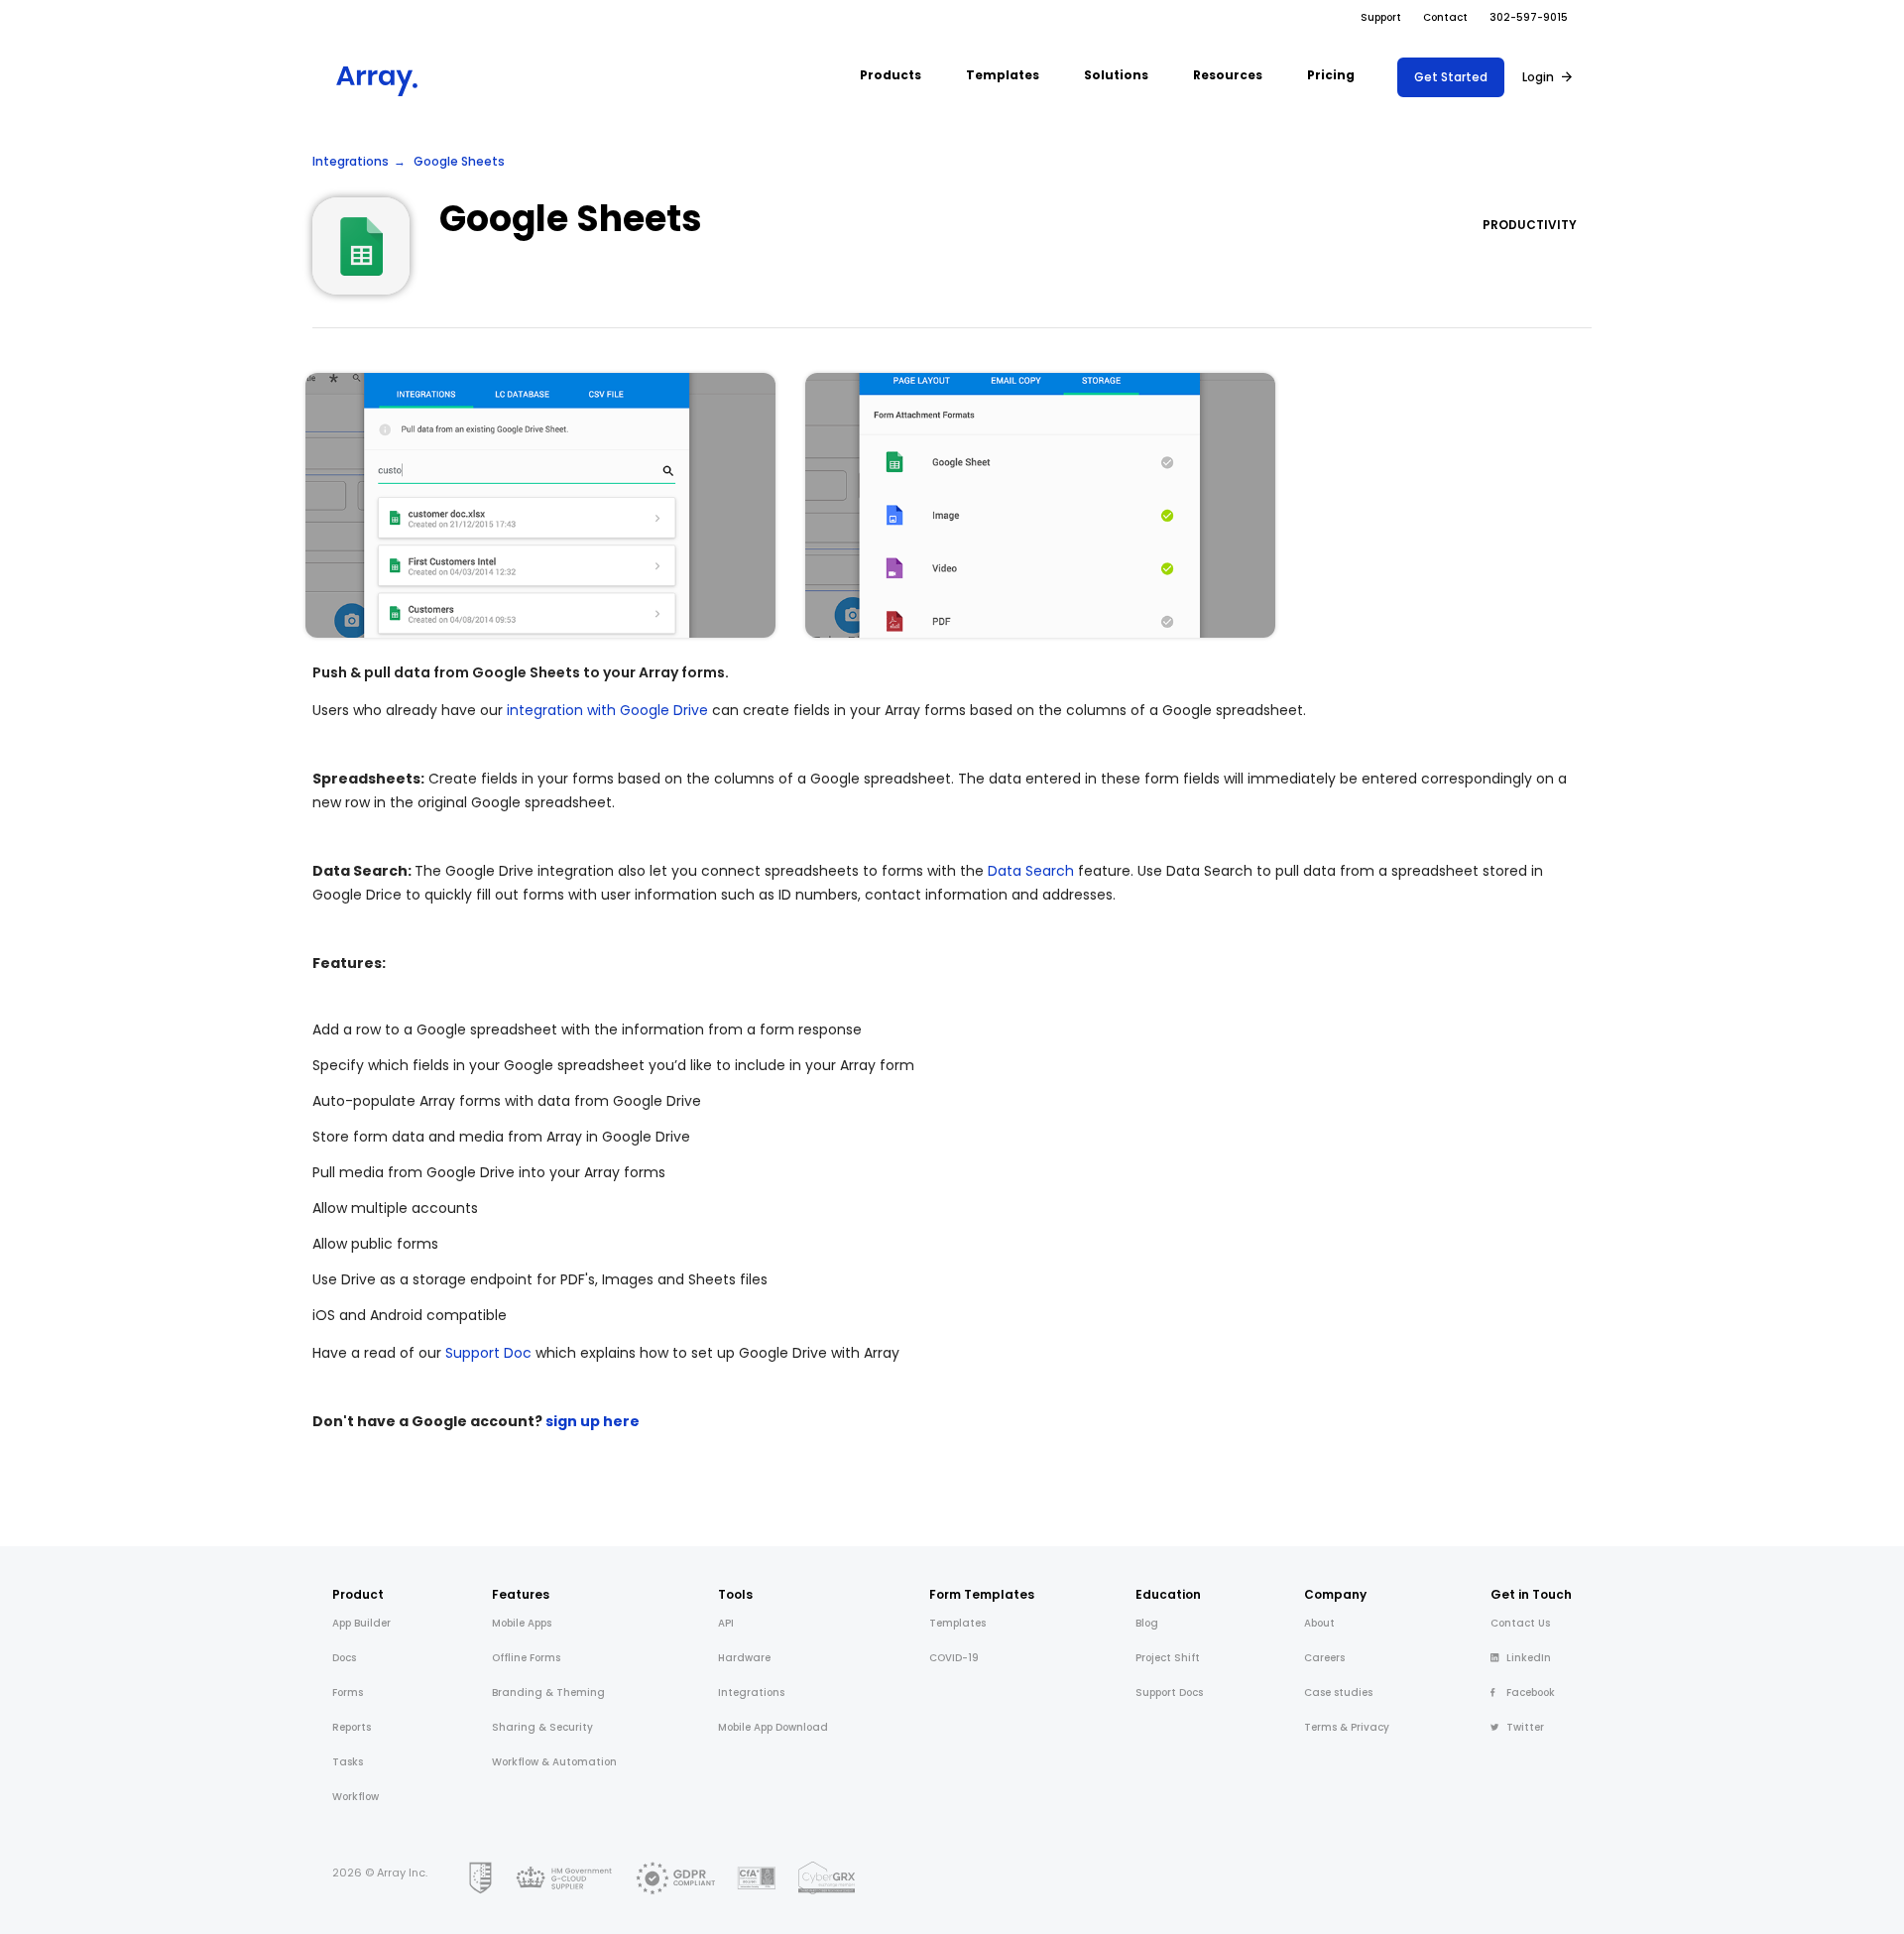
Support (1381, 17)
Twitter (1525, 1727)
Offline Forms (526, 1658)
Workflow (356, 1797)
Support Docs (1169, 1692)
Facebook (1531, 1692)
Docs (344, 1658)
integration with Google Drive (607, 710)
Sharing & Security (542, 1727)
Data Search (1031, 871)
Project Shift (1168, 1658)
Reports (352, 1727)
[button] (891, 77)
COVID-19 (954, 1658)
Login (1538, 77)
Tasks (348, 1762)
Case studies (1338, 1692)
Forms (348, 1692)
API (726, 1623)
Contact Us (1520, 1623)
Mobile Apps (522, 1623)
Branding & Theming (548, 1692)
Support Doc (488, 1353)
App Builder (361, 1623)
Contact (1445, 17)
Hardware (744, 1658)
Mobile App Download (773, 1727)
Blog (1147, 1623)
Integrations (351, 161)
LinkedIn (1529, 1658)
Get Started (1451, 77)
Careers (1324, 1658)
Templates (957, 1623)
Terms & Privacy (1347, 1727)
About (1319, 1623)
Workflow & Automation (554, 1762)
